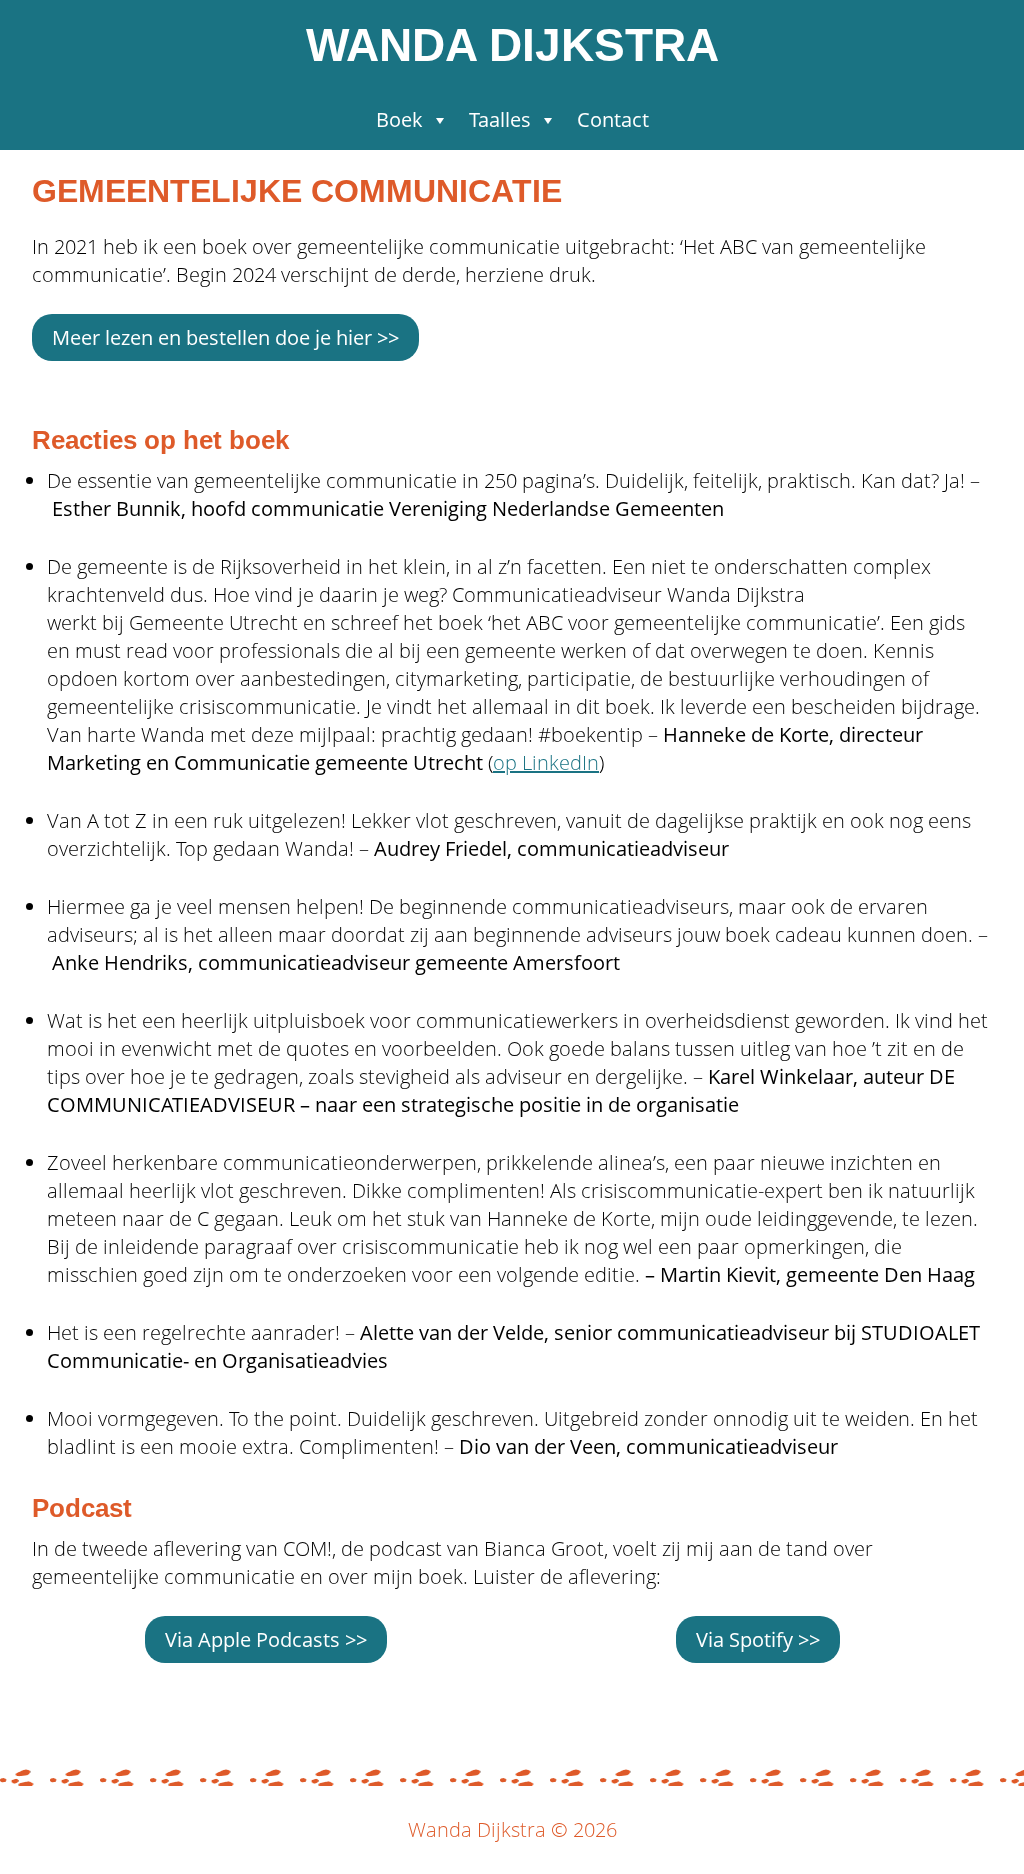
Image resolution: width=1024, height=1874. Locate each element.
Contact (613, 119)
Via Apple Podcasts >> (266, 1639)
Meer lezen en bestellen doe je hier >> (225, 337)
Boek (399, 119)
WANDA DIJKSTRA (512, 45)
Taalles (500, 119)
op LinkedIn (546, 762)
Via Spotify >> (758, 1639)
